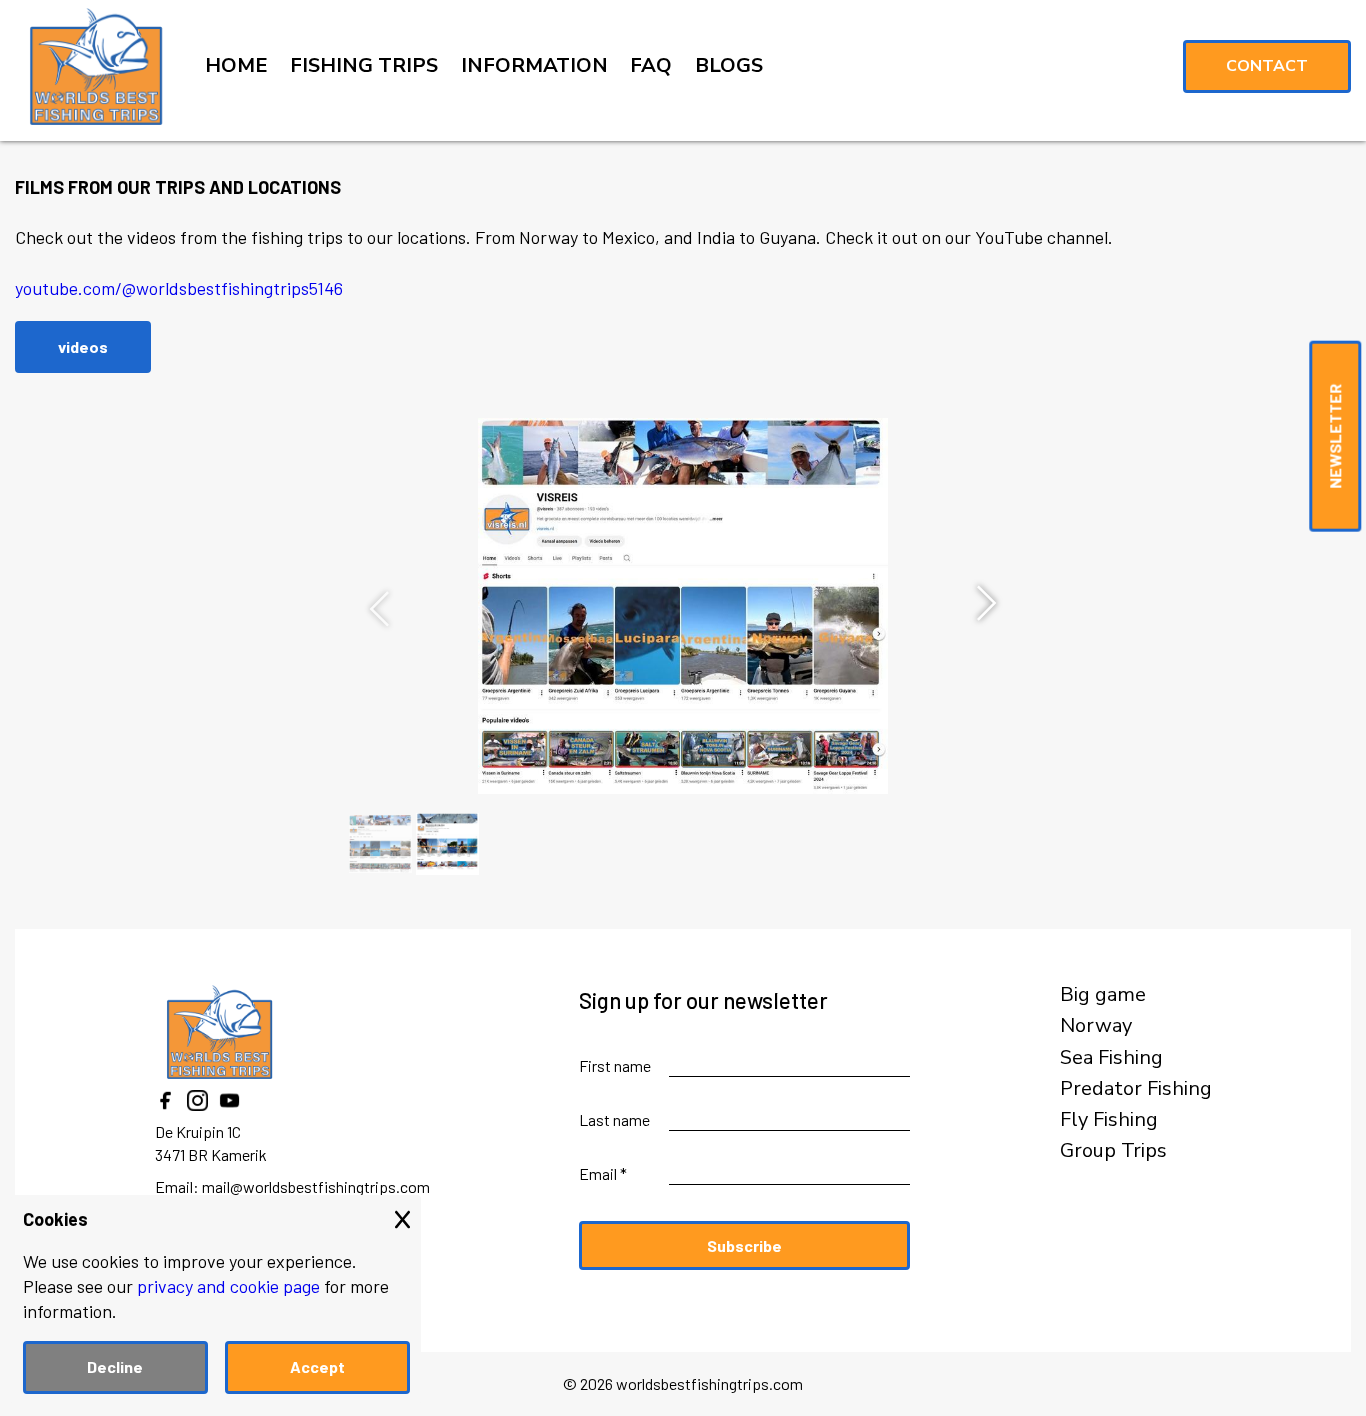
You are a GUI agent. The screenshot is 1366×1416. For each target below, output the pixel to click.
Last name (614, 1119)
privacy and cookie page (228, 1286)
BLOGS (729, 65)
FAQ (651, 65)
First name (615, 1065)
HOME (236, 65)
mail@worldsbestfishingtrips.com (316, 1186)
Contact (1267, 66)
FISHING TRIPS (364, 65)
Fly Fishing (1109, 1120)
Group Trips (1113, 1151)
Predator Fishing (1136, 1089)
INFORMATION (534, 65)
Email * (603, 1173)
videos (83, 346)
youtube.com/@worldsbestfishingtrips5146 (179, 288)
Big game (1103, 995)
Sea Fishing (1111, 1058)
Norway (1096, 1026)
